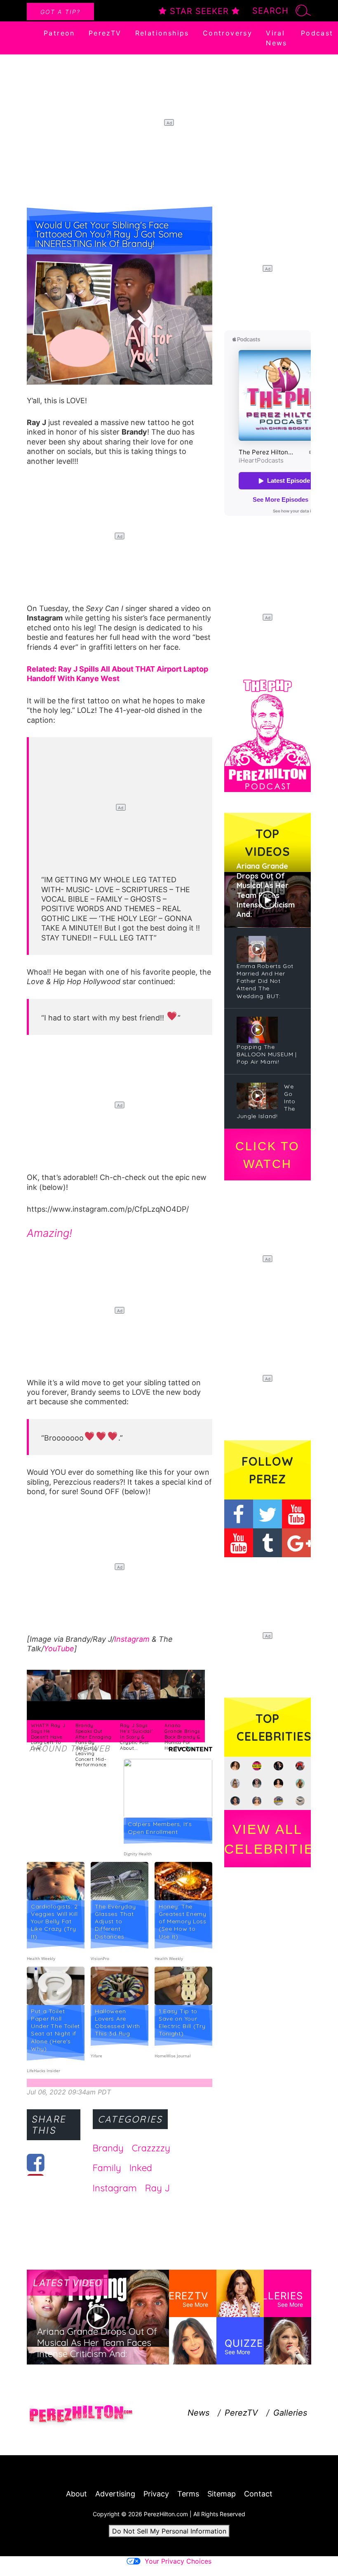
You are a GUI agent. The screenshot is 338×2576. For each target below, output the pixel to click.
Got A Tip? (60, 12)
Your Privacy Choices (178, 2561)
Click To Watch (267, 1155)
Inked (141, 2168)
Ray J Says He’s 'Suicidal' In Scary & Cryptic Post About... (136, 1737)
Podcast (317, 33)
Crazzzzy (151, 2148)
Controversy (228, 33)
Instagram (132, 1639)
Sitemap (222, 2494)
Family (107, 2168)
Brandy (108, 2148)
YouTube (59, 1649)
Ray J (157, 2188)
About (76, 2494)
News (198, 2413)
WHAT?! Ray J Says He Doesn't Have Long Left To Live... (48, 1737)
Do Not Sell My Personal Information (169, 2531)
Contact (258, 2494)
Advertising (115, 2494)
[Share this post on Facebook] (36, 2162)
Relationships (162, 33)
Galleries (290, 2413)
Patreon (59, 33)
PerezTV (105, 33)
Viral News (277, 38)
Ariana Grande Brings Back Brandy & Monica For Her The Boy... (182, 1737)
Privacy (156, 2494)
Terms (188, 2494)
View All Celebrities (268, 1839)
